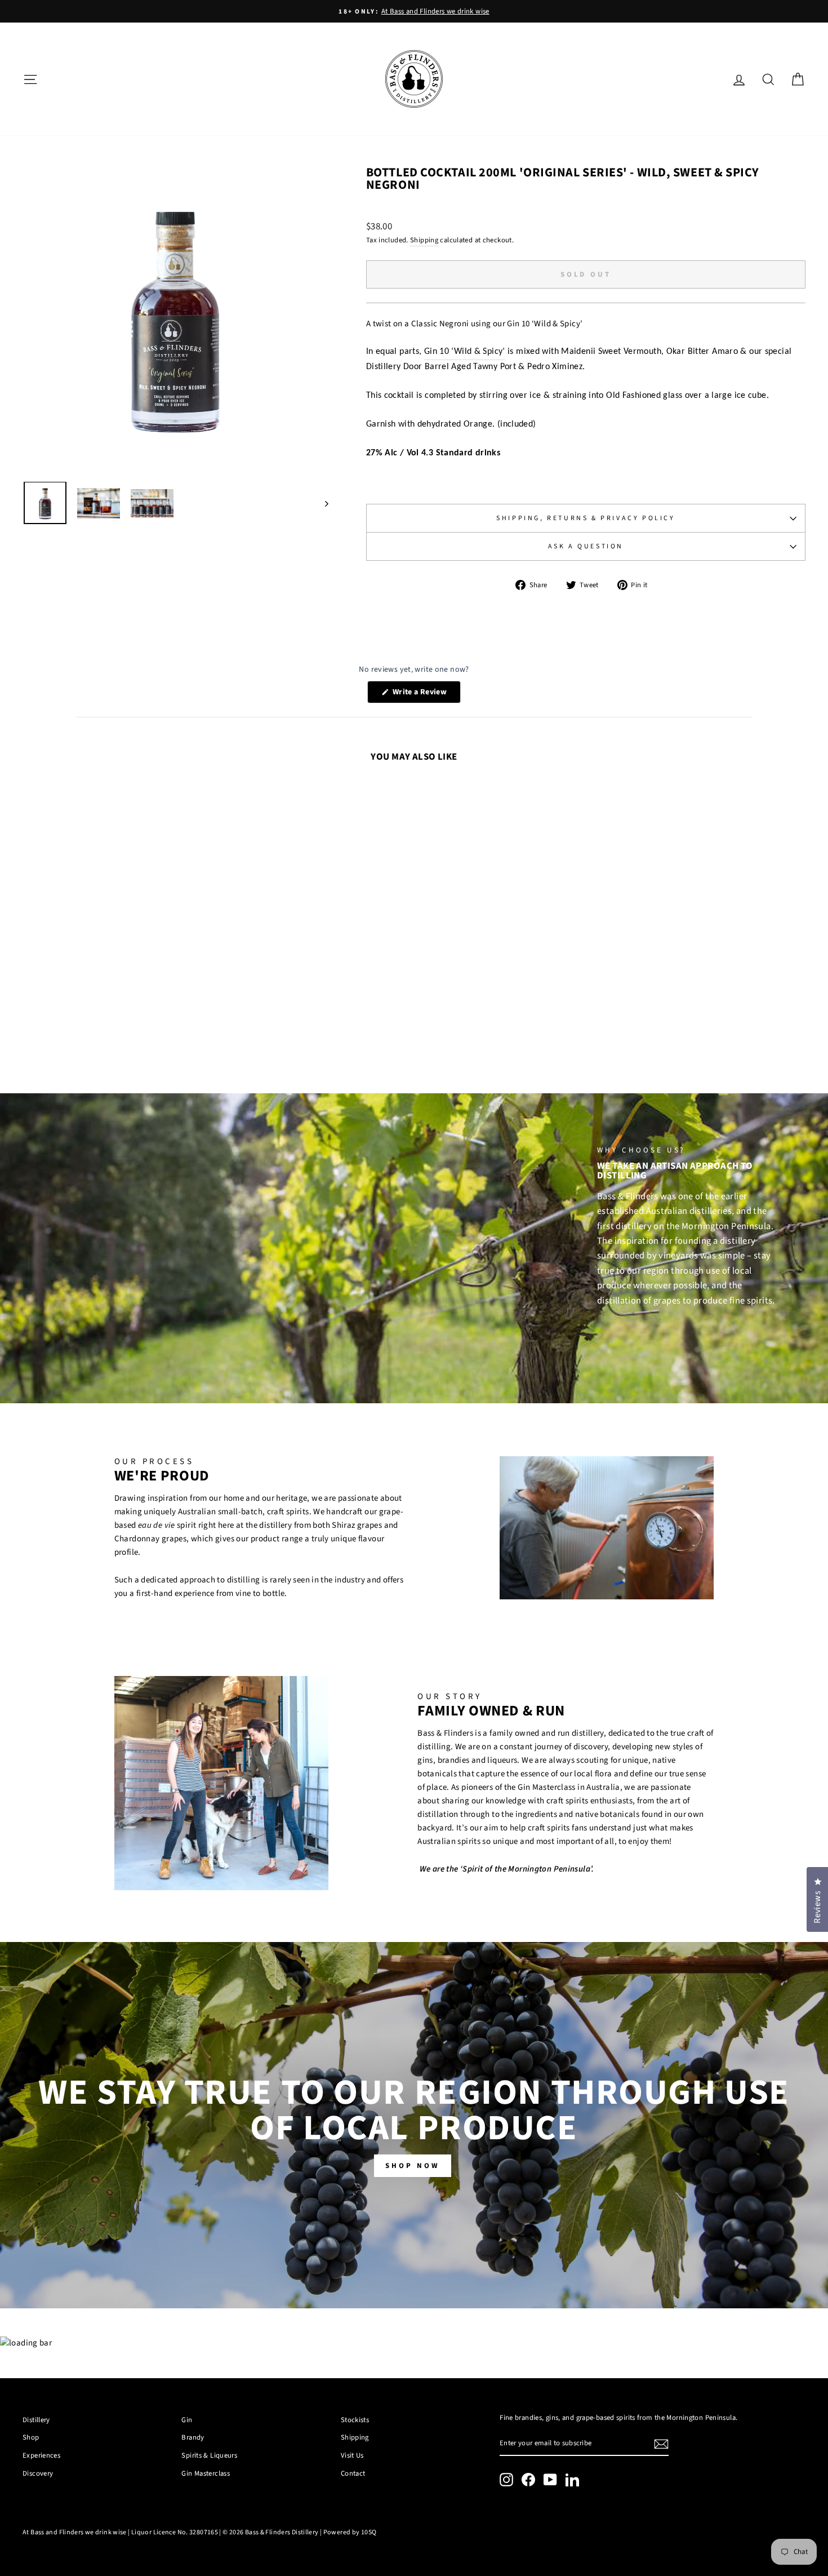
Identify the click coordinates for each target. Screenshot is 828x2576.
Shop (31, 2437)
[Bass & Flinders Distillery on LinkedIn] (572, 2480)
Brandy (193, 2437)
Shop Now (412, 2166)
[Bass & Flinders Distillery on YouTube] (550, 2480)
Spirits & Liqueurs (209, 2455)
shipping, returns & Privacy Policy (586, 518)
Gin (187, 2420)
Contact (353, 2473)
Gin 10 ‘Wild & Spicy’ (465, 352)
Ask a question (586, 546)
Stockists (355, 2420)
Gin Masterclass (206, 2473)
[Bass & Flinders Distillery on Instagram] (506, 2480)
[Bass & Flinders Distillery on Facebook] (528, 2480)
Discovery (38, 2473)
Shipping (424, 240)
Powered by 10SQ (350, 2532)
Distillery (36, 2420)
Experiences (41, 2455)
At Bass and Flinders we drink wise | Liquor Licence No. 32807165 (120, 2532)
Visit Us (352, 2455)
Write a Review (426, 695)
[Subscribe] (661, 2444)
